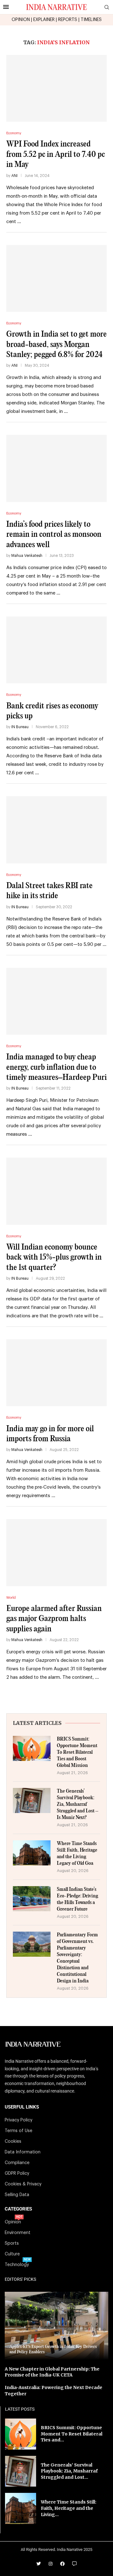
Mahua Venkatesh (27, 556)
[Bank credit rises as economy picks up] (56, 650)
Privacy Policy (19, 2120)
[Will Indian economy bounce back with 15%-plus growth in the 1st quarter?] (56, 1191)
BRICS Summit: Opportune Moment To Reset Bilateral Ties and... (72, 2434)
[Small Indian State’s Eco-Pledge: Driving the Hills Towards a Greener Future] (32, 1899)
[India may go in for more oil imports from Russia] (56, 1373)
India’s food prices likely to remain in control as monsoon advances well (54, 535)
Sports (12, 2243)
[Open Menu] (6, 7)
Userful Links (22, 2107)
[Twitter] (39, 2564)
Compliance (17, 2163)
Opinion (13, 2222)
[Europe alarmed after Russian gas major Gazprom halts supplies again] (56, 1552)
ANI (14, 176)
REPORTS (68, 20)
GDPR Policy (17, 2173)
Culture (12, 2254)
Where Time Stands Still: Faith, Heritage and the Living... (69, 2508)
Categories (18, 2209)
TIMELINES (91, 20)
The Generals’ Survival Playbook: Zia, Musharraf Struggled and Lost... (69, 2471)
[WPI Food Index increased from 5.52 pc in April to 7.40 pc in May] (56, 88)
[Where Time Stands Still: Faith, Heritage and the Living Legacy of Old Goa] (32, 1853)
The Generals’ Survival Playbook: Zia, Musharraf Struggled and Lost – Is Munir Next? (78, 1804)
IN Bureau (20, 727)
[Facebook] (62, 2564)
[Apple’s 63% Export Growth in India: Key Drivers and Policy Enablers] (56, 2326)
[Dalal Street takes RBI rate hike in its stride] (56, 830)
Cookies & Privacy (23, 2184)
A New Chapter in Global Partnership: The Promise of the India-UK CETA (52, 2372)
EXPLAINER (44, 20)
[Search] (107, 7)
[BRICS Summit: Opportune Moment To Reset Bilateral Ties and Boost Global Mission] (32, 1748)
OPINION (21, 20)
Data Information (23, 2152)
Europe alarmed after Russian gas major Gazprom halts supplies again (54, 1619)
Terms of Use (19, 2131)
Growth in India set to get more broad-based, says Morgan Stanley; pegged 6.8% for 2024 (56, 344)
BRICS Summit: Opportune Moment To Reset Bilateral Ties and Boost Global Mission (77, 1752)
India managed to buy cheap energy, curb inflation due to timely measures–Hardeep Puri (56, 1067)
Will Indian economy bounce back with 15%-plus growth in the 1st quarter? (54, 1257)
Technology (17, 2265)
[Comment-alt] (74, 2564)
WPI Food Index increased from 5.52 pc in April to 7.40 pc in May (56, 154)
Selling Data (17, 2195)
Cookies (13, 2141)
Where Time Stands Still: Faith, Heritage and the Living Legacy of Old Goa (77, 1853)
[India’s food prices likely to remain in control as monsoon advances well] (56, 468)
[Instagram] (51, 2564)
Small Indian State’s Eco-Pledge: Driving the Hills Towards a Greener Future (78, 1899)
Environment (18, 2233)
